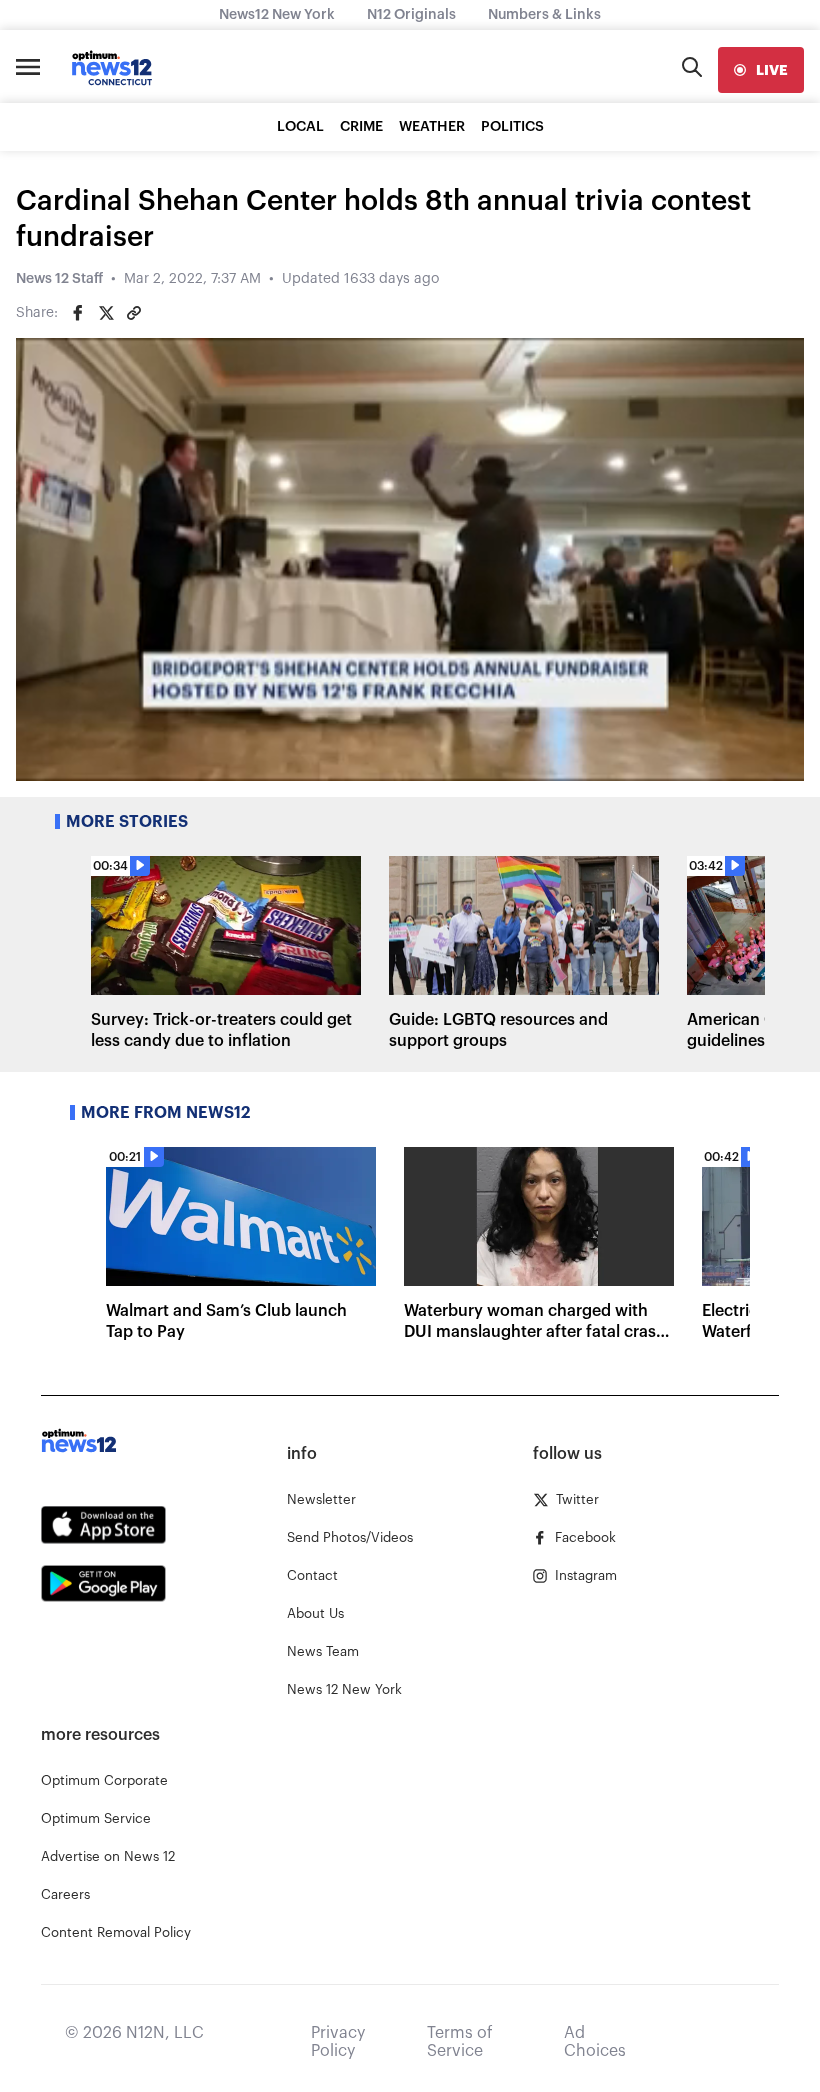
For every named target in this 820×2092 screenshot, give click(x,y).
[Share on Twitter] (106, 313)
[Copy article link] (134, 313)
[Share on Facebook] (78, 313)
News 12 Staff (59, 279)
